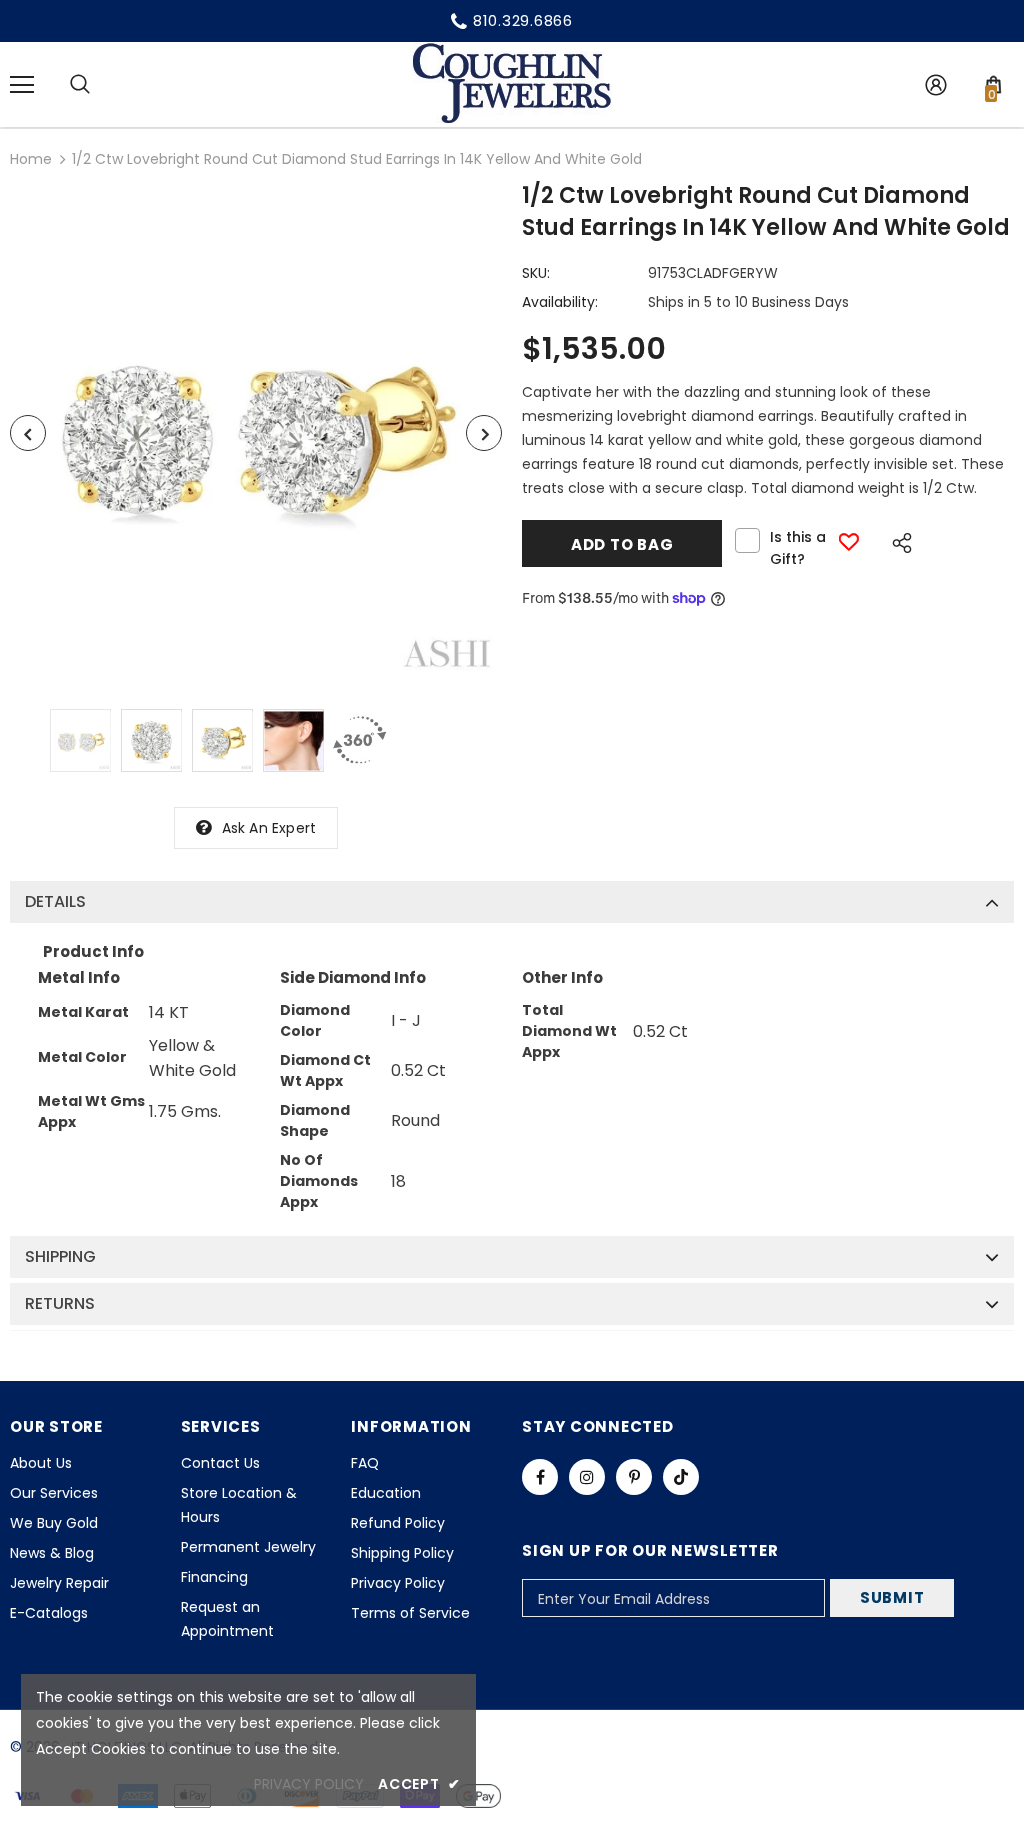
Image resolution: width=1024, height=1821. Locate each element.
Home (31, 159)
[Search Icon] (80, 85)
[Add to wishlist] (849, 541)
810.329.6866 (523, 20)
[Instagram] (587, 1477)
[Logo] (512, 83)
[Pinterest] (634, 1477)
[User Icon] (936, 85)
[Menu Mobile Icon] (22, 85)
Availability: (560, 302)
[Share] (896, 540)
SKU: (536, 273)
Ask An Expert (269, 828)
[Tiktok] (681, 1477)
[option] (256, 433)
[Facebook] (540, 1477)
